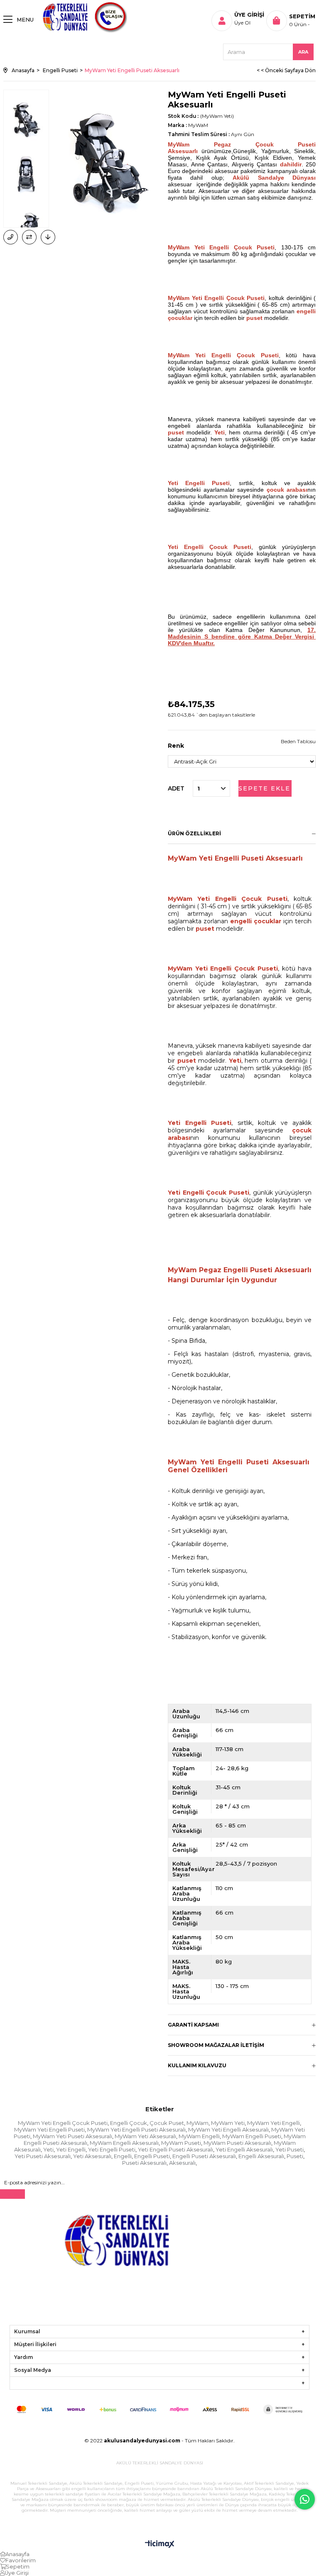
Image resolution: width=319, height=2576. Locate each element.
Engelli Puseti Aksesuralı (204, 2156)
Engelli (123, 2156)
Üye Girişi (249, 15)
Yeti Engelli (71, 2149)
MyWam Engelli (199, 2136)
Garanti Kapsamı (193, 2025)
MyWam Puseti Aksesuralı (237, 2143)
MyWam (198, 2123)
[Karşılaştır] (29, 237)
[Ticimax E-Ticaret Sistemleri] (160, 2545)
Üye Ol (242, 23)
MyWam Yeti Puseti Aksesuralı (72, 2136)
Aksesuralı (182, 2163)
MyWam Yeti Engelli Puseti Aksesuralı (136, 2130)
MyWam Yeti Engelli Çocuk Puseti (63, 2123)
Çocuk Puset (167, 2123)
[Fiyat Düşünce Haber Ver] (48, 237)
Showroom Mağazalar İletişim (216, 2045)
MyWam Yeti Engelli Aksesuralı (228, 2130)
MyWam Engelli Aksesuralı (124, 2143)
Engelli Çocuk (129, 2123)
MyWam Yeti (228, 2123)
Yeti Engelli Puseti (112, 2149)
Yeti (48, 2149)
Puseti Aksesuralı (144, 2163)
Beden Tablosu (298, 741)
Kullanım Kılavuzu (197, 2065)
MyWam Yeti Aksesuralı (145, 2136)
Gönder (12, 2194)
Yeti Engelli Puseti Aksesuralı (175, 2149)
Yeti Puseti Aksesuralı (43, 2156)
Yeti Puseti (290, 2149)
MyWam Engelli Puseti (252, 2136)
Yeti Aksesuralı (92, 2156)
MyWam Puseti (181, 2143)
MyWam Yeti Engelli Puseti (49, 2130)
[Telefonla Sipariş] (11, 237)
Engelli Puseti (152, 2156)
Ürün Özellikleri (194, 833)
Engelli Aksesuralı (261, 2156)
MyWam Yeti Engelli (274, 2123)
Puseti (295, 2156)
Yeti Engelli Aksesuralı (244, 2149)
